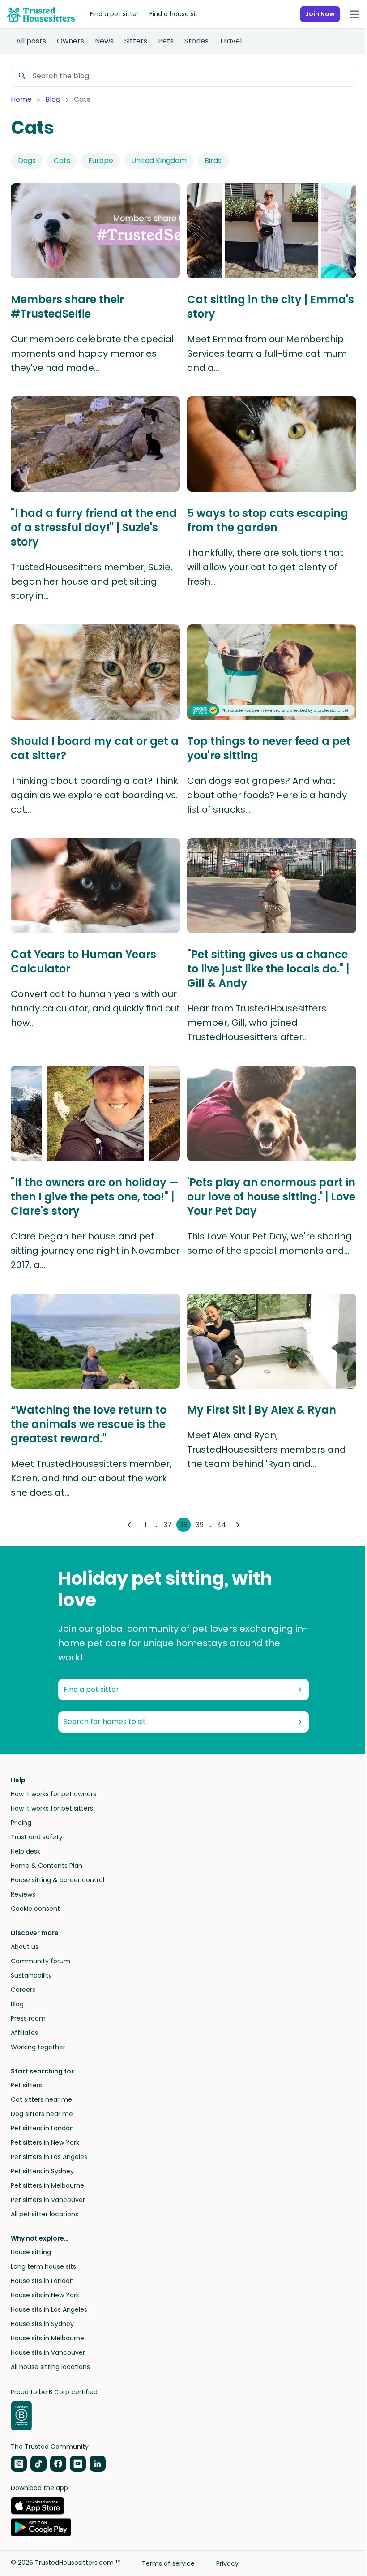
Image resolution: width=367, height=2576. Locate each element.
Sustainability (31, 1975)
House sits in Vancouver (48, 2352)
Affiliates (24, 2033)
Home (21, 99)
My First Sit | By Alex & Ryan (262, 1410)
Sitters (136, 41)
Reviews (23, 1894)
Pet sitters (26, 2085)
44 (222, 1525)
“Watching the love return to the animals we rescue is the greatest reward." (89, 1424)
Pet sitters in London (42, 2128)
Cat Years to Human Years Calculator (83, 962)
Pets (166, 41)
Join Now (320, 14)
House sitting (31, 2252)
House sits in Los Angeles (49, 2309)
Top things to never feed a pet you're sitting (269, 748)
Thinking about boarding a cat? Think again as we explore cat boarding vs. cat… (94, 795)
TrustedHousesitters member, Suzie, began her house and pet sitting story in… (92, 581)
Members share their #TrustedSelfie (67, 307)
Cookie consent (35, 1909)
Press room (28, 2018)
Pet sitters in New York (45, 2142)
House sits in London (42, 2281)
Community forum (41, 1961)
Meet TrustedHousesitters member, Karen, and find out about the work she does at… (91, 1478)
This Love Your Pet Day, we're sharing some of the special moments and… (269, 1243)
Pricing (21, 1823)
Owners (70, 41)
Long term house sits (43, 2266)
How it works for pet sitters (52, 1808)
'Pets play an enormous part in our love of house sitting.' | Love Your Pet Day (271, 1197)
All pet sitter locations (45, 2214)
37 (168, 1525)
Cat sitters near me (41, 2099)
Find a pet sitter (114, 14)
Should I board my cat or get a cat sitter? (95, 748)
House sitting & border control (58, 1880)
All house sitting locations (50, 2367)
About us (25, 1947)
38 (184, 1525)
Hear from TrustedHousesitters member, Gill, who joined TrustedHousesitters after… (257, 1023)
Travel (230, 41)
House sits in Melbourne (47, 2338)
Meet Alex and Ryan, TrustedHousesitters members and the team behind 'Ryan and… (267, 1449)
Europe (101, 161)
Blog (53, 99)
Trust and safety (37, 1837)
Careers (23, 1990)
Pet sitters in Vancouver (48, 2200)
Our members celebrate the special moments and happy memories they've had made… (92, 353)
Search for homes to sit (105, 1722)
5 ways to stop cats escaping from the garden (268, 520)
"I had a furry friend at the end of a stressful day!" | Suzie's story (94, 528)
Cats (62, 161)
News (104, 41)
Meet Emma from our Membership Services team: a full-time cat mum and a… (267, 353)
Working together (38, 2047)
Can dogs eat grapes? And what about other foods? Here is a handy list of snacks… (267, 795)
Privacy (227, 2563)
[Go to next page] (238, 1525)
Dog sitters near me (42, 2114)
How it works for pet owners (53, 1794)
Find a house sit (174, 14)
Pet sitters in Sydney (42, 2171)
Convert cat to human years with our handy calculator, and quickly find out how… (95, 1008)
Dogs (27, 161)
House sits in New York (45, 2295)
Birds (213, 161)
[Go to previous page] (129, 1525)
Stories (196, 41)
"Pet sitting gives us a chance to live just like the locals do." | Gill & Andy (268, 969)
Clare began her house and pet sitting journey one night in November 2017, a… (95, 1251)
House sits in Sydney (42, 2324)
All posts (31, 41)
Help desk (26, 1851)
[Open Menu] (354, 14)
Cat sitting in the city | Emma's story (271, 307)
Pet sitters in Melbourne (47, 2185)
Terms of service (168, 2563)
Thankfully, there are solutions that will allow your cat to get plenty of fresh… (265, 567)
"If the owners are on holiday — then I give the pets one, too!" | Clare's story (95, 1197)
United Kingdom (159, 161)
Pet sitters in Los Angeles (49, 2157)
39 (200, 1525)
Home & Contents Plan (47, 1866)
